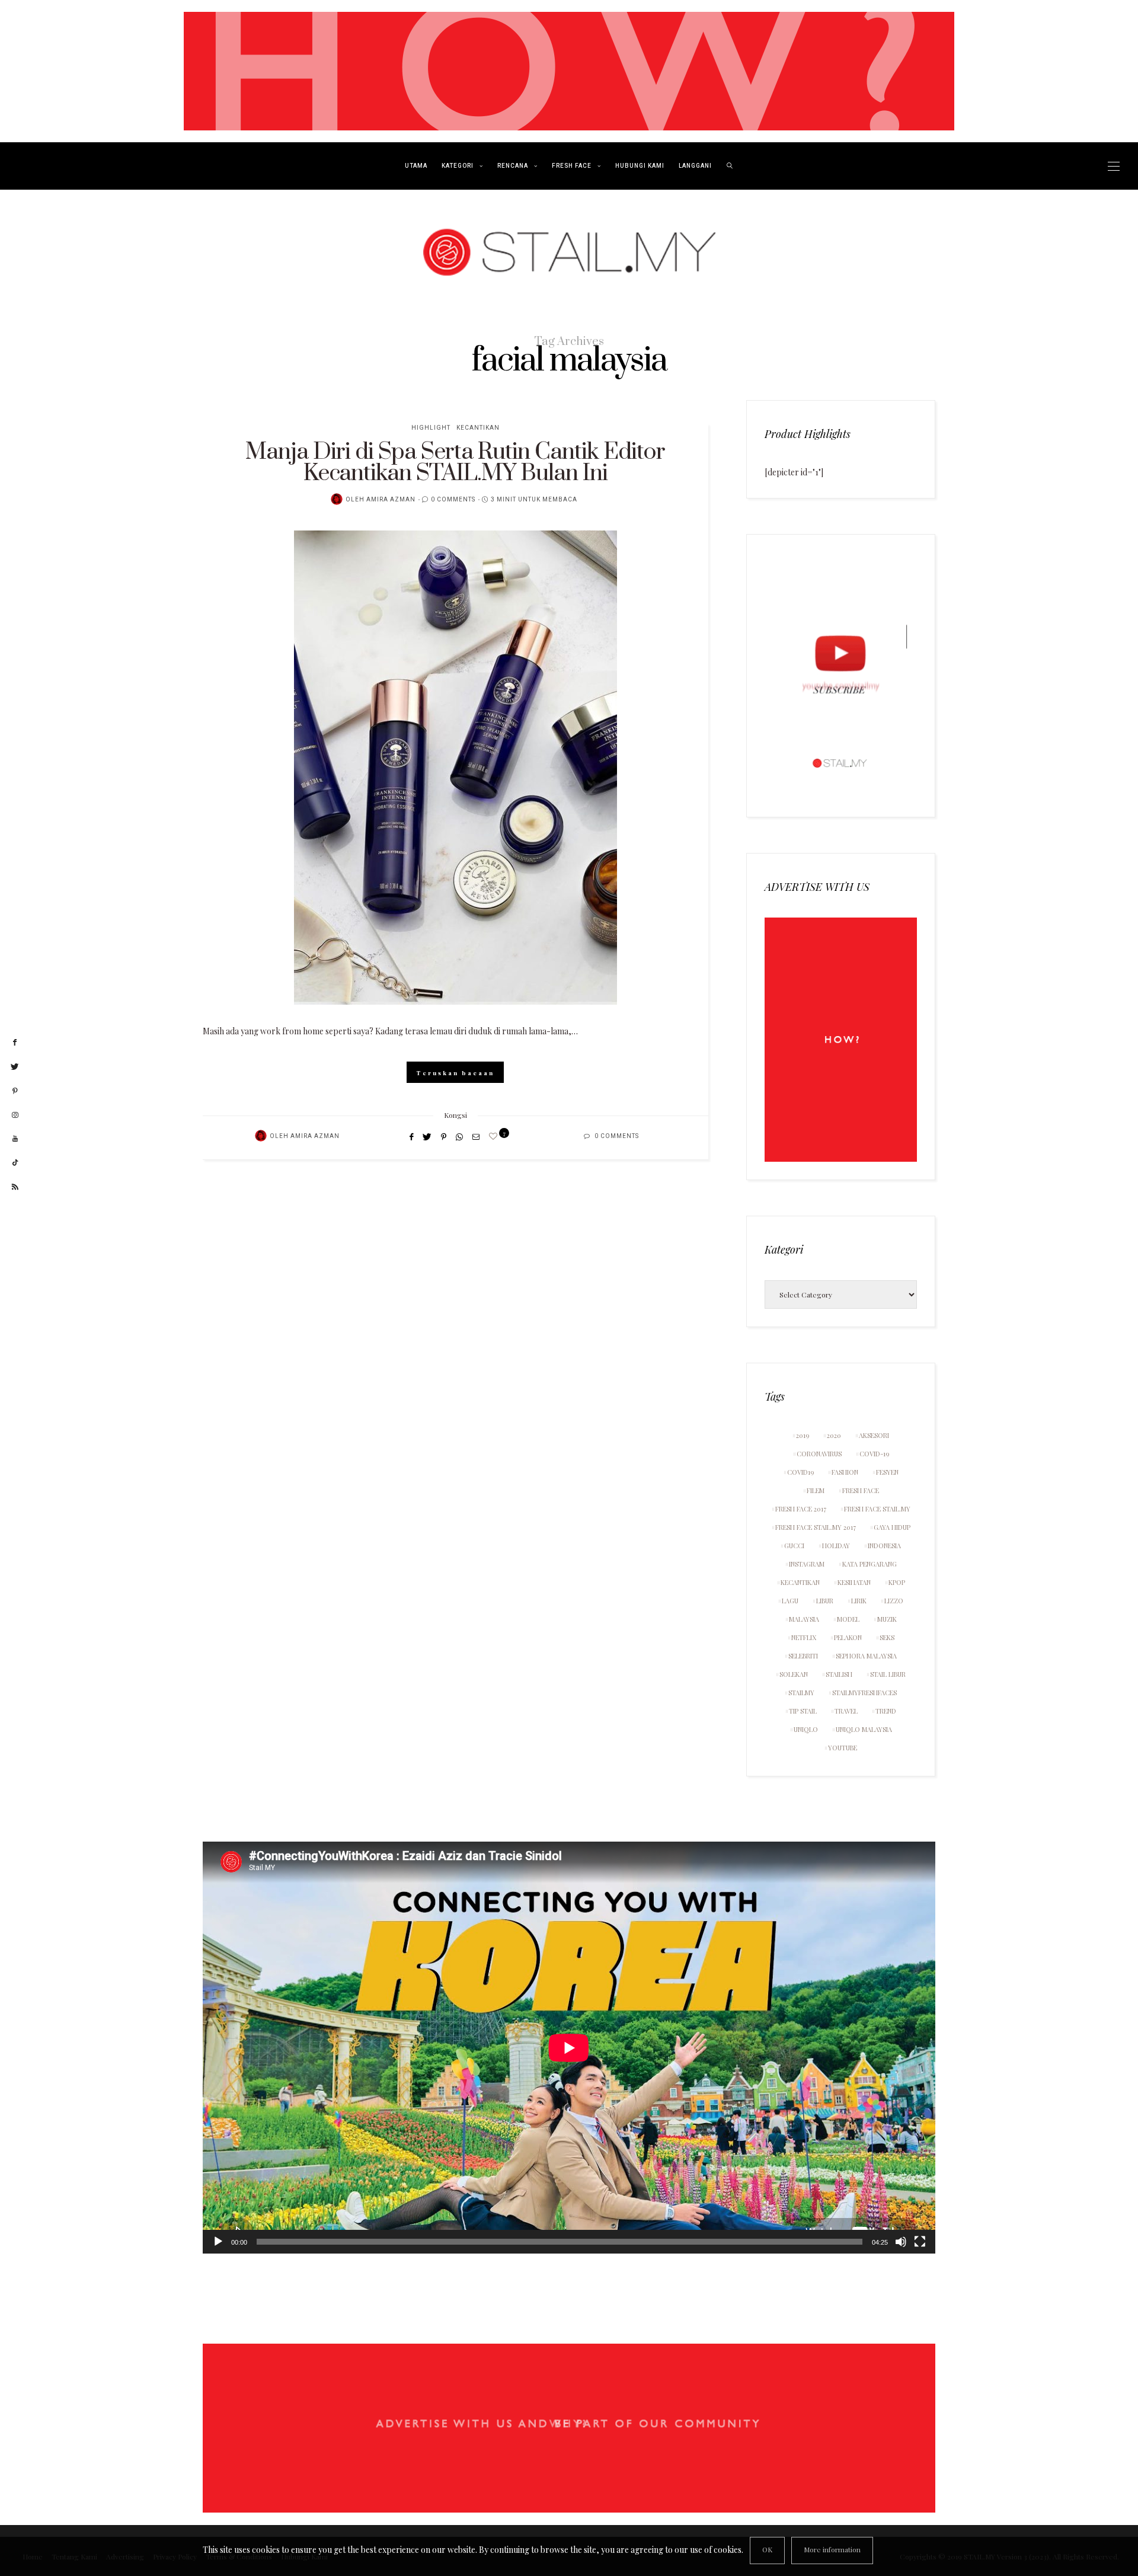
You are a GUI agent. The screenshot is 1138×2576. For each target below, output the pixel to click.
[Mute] (901, 2242)
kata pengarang (870, 1564)
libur (825, 1601)
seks (887, 1637)
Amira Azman (391, 500)
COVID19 (800, 1472)
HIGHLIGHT (431, 428)
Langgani (695, 166)
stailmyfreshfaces (864, 1693)
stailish (839, 1674)
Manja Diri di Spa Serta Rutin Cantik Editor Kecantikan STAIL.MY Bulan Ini (455, 463)
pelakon (848, 1637)
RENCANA (513, 166)
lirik (859, 1601)
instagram (807, 1564)
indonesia (884, 1546)
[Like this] (495, 1136)
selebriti (803, 1656)
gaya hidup (892, 1527)
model (848, 1619)
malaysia (804, 1619)
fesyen (887, 1472)
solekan (794, 1674)
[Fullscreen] (920, 2242)
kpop (897, 1582)
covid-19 (874, 1454)
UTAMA (416, 166)
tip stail (803, 1711)
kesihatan (854, 1582)
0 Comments (453, 500)
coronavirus (819, 1454)
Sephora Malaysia (866, 1656)
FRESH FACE (572, 166)
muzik (887, 1619)
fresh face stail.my (877, 1509)
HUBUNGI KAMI (640, 166)
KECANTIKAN (478, 428)
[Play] (218, 2242)
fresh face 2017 (801, 1509)
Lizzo (894, 1601)
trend (886, 1711)
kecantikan (800, 1582)
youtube (843, 1748)
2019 (803, 1435)
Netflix (804, 1637)
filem (816, 1490)
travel (846, 1711)
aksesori (874, 1435)
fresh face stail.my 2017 (816, 1527)
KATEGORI (458, 166)
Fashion (845, 1472)
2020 (834, 1435)
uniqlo (806, 1729)
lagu (790, 1601)
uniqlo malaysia (864, 1729)
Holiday (836, 1546)
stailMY (801, 1693)
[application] (569, 2048)
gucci (794, 1546)
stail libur (888, 1674)
